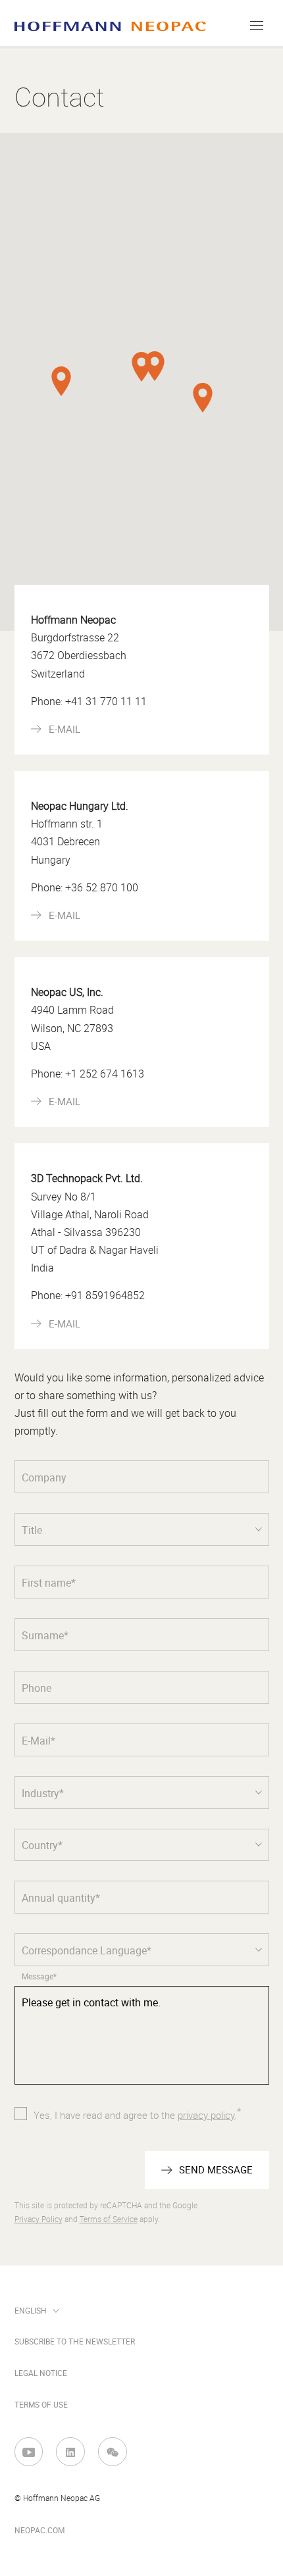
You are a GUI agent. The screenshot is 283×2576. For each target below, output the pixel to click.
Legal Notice (41, 2373)
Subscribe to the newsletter (75, 2342)
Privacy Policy (39, 2219)
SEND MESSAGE (216, 2170)
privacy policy (206, 2116)
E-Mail (64, 730)
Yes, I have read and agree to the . (137, 2114)
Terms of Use (41, 2405)
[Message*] (142, 2037)
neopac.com (39, 2531)
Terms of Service (109, 2219)
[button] (141, 367)
